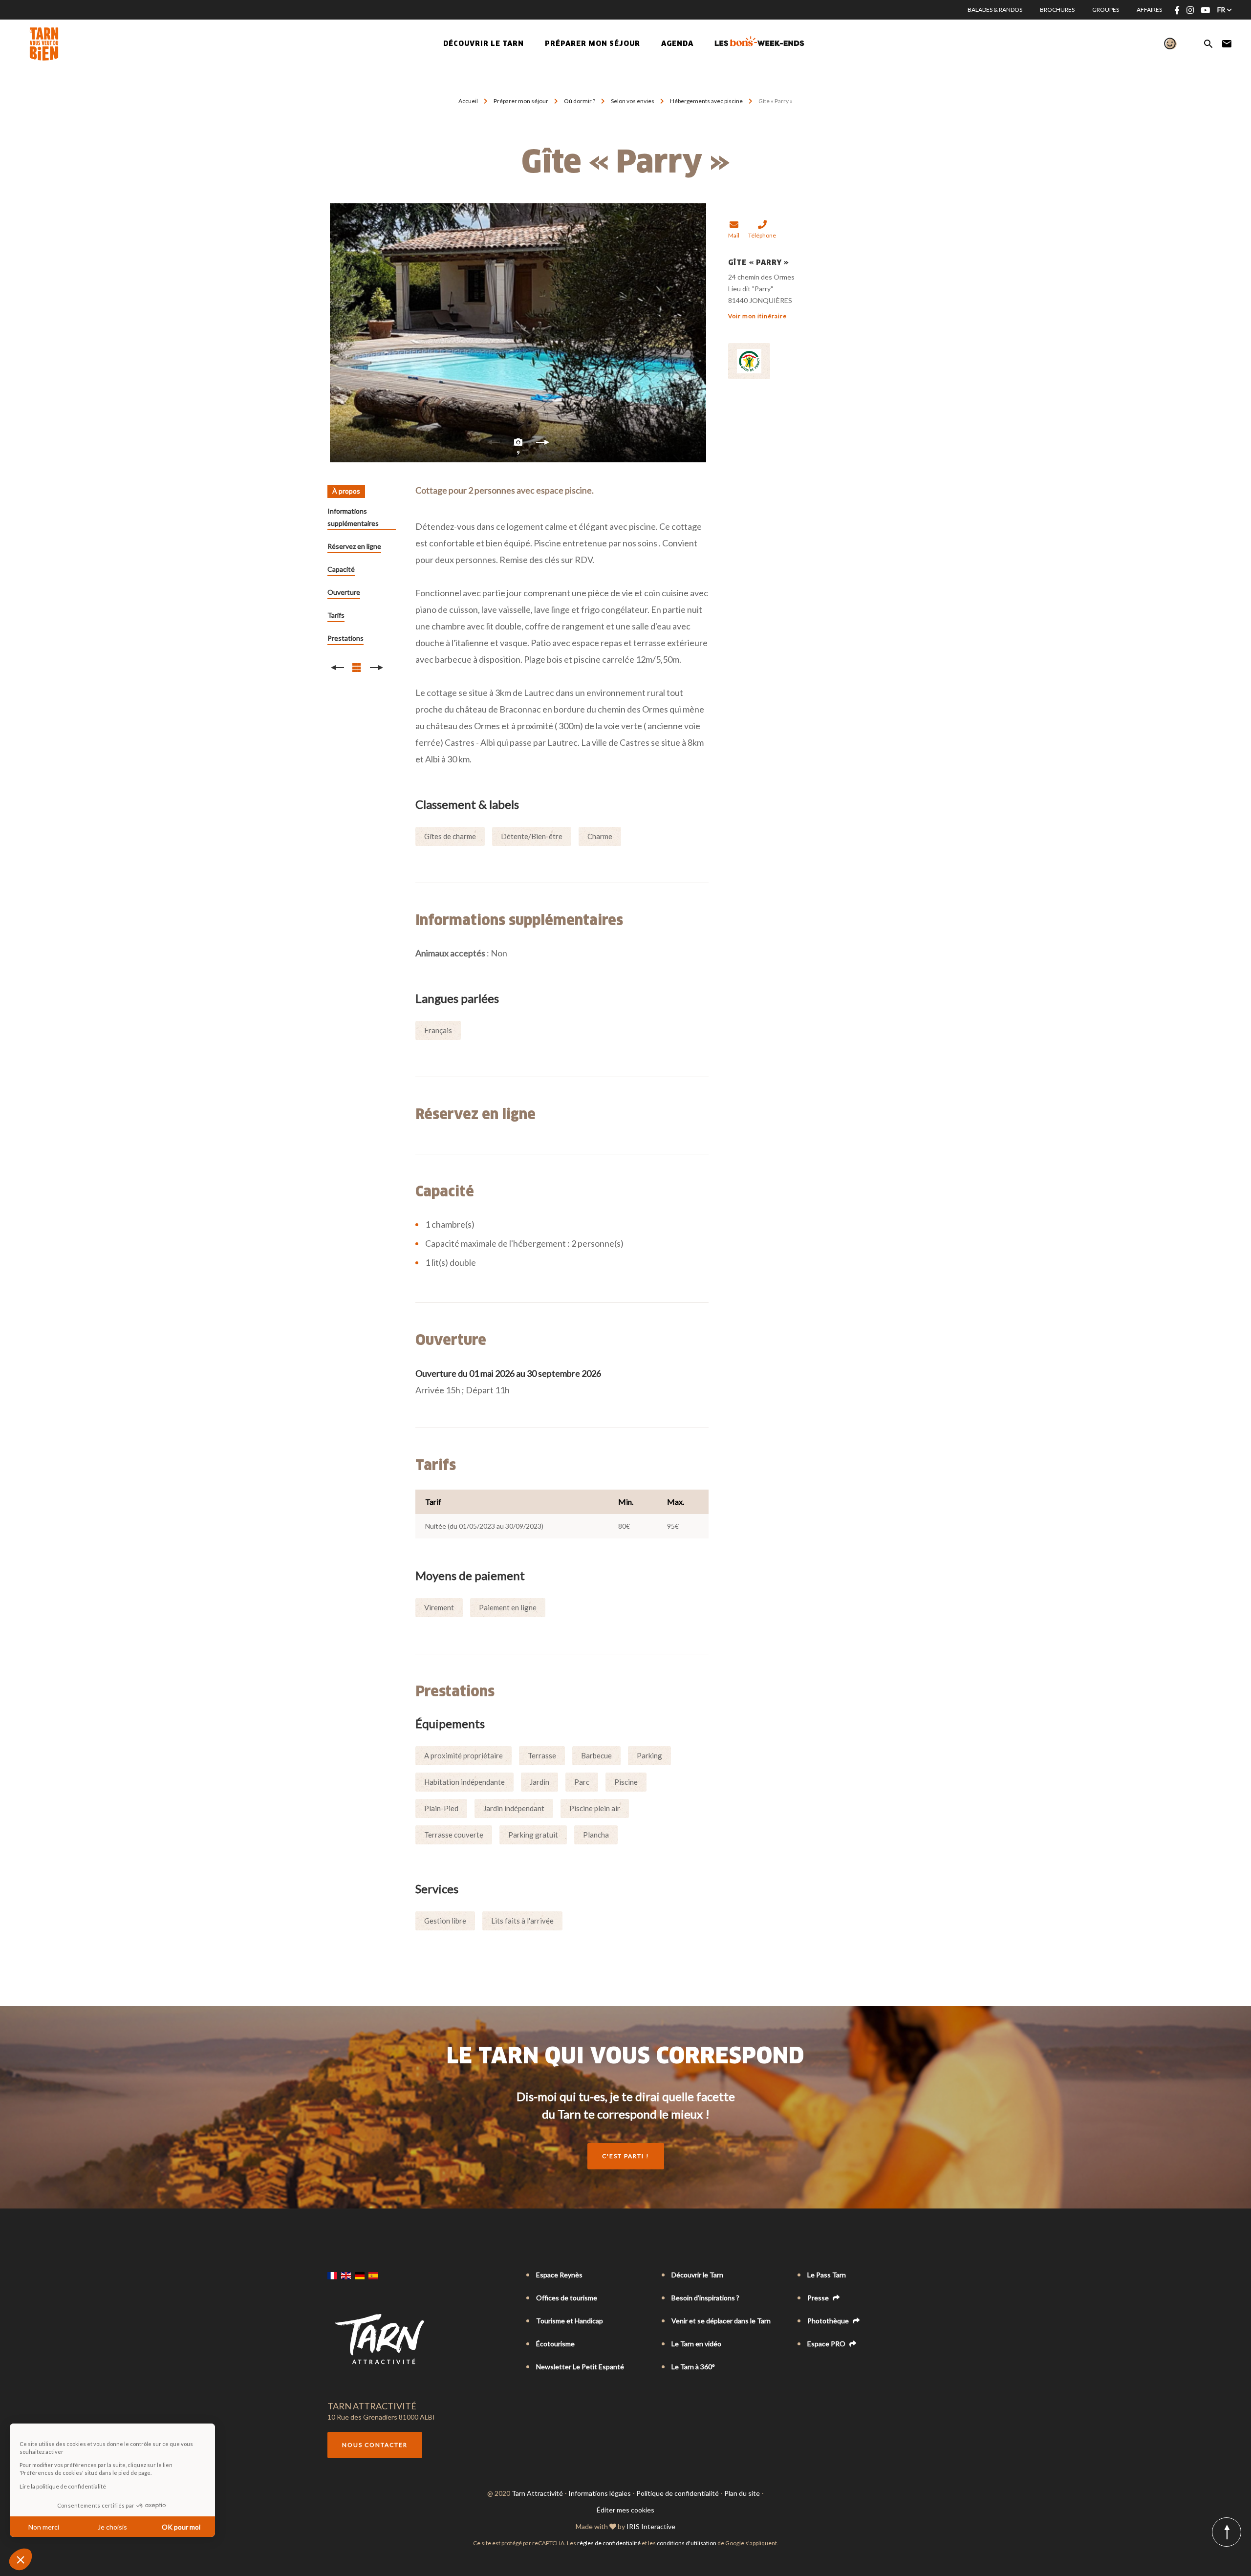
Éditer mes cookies (625, 2510)
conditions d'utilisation (687, 2543)
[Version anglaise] (346, 2275)
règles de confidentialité (609, 2543)
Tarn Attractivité (537, 2493)
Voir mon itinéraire (757, 316)
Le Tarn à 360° (693, 2367)
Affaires (1149, 10)
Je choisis (112, 2527)
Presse (819, 2298)
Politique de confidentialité (678, 2493)
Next (542, 445)
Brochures (1057, 10)
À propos (346, 491)
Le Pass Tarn (827, 2275)
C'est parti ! (626, 2156)
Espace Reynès (559, 2275)
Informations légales (600, 2493)
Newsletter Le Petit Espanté (580, 2367)
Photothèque (829, 2321)
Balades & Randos (995, 10)
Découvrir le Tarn (484, 44)
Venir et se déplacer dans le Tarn (721, 2321)
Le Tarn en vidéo (696, 2344)
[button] (21, 2559)
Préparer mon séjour (521, 101)
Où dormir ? (580, 101)
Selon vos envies (633, 101)
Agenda (677, 44)
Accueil (468, 101)
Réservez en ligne (354, 546)
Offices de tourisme (567, 2298)
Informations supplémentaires (353, 517)
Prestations (345, 638)
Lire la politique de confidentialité (63, 2486)
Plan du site (742, 2493)
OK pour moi (181, 2527)
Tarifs (336, 615)
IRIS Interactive (651, 2526)
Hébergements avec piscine (707, 101)
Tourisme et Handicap (570, 2321)
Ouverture (344, 592)
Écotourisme (555, 2344)
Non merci (44, 2527)
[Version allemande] (360, 2275)
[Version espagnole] (373, 2275)
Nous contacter (375, 2445)
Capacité (341, 569)
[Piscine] (518, 333)
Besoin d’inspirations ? (705, 2298)
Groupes (1106, 10)
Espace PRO (827, 2344)
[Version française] (332, 2275)
